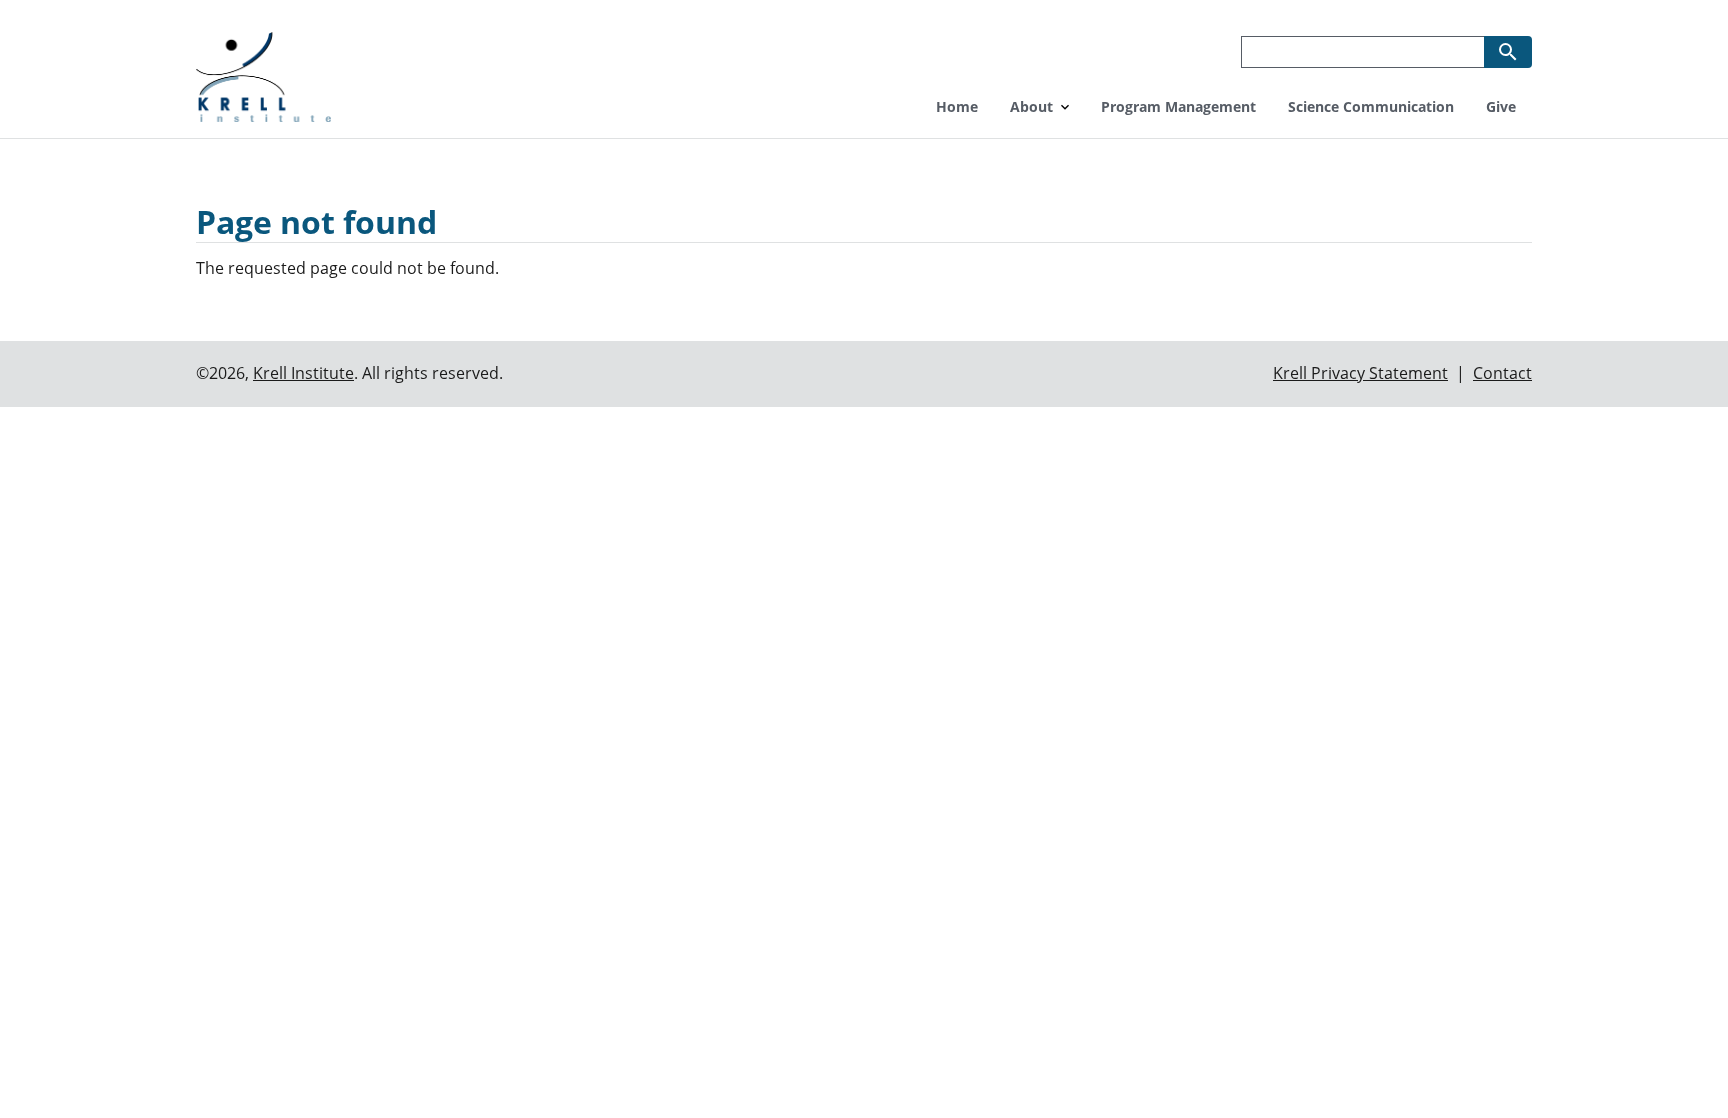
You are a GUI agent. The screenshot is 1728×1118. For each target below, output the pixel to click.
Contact (1502, 373)
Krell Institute (303, 373)
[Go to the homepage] (263, 74)
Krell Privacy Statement (1360, 373)
